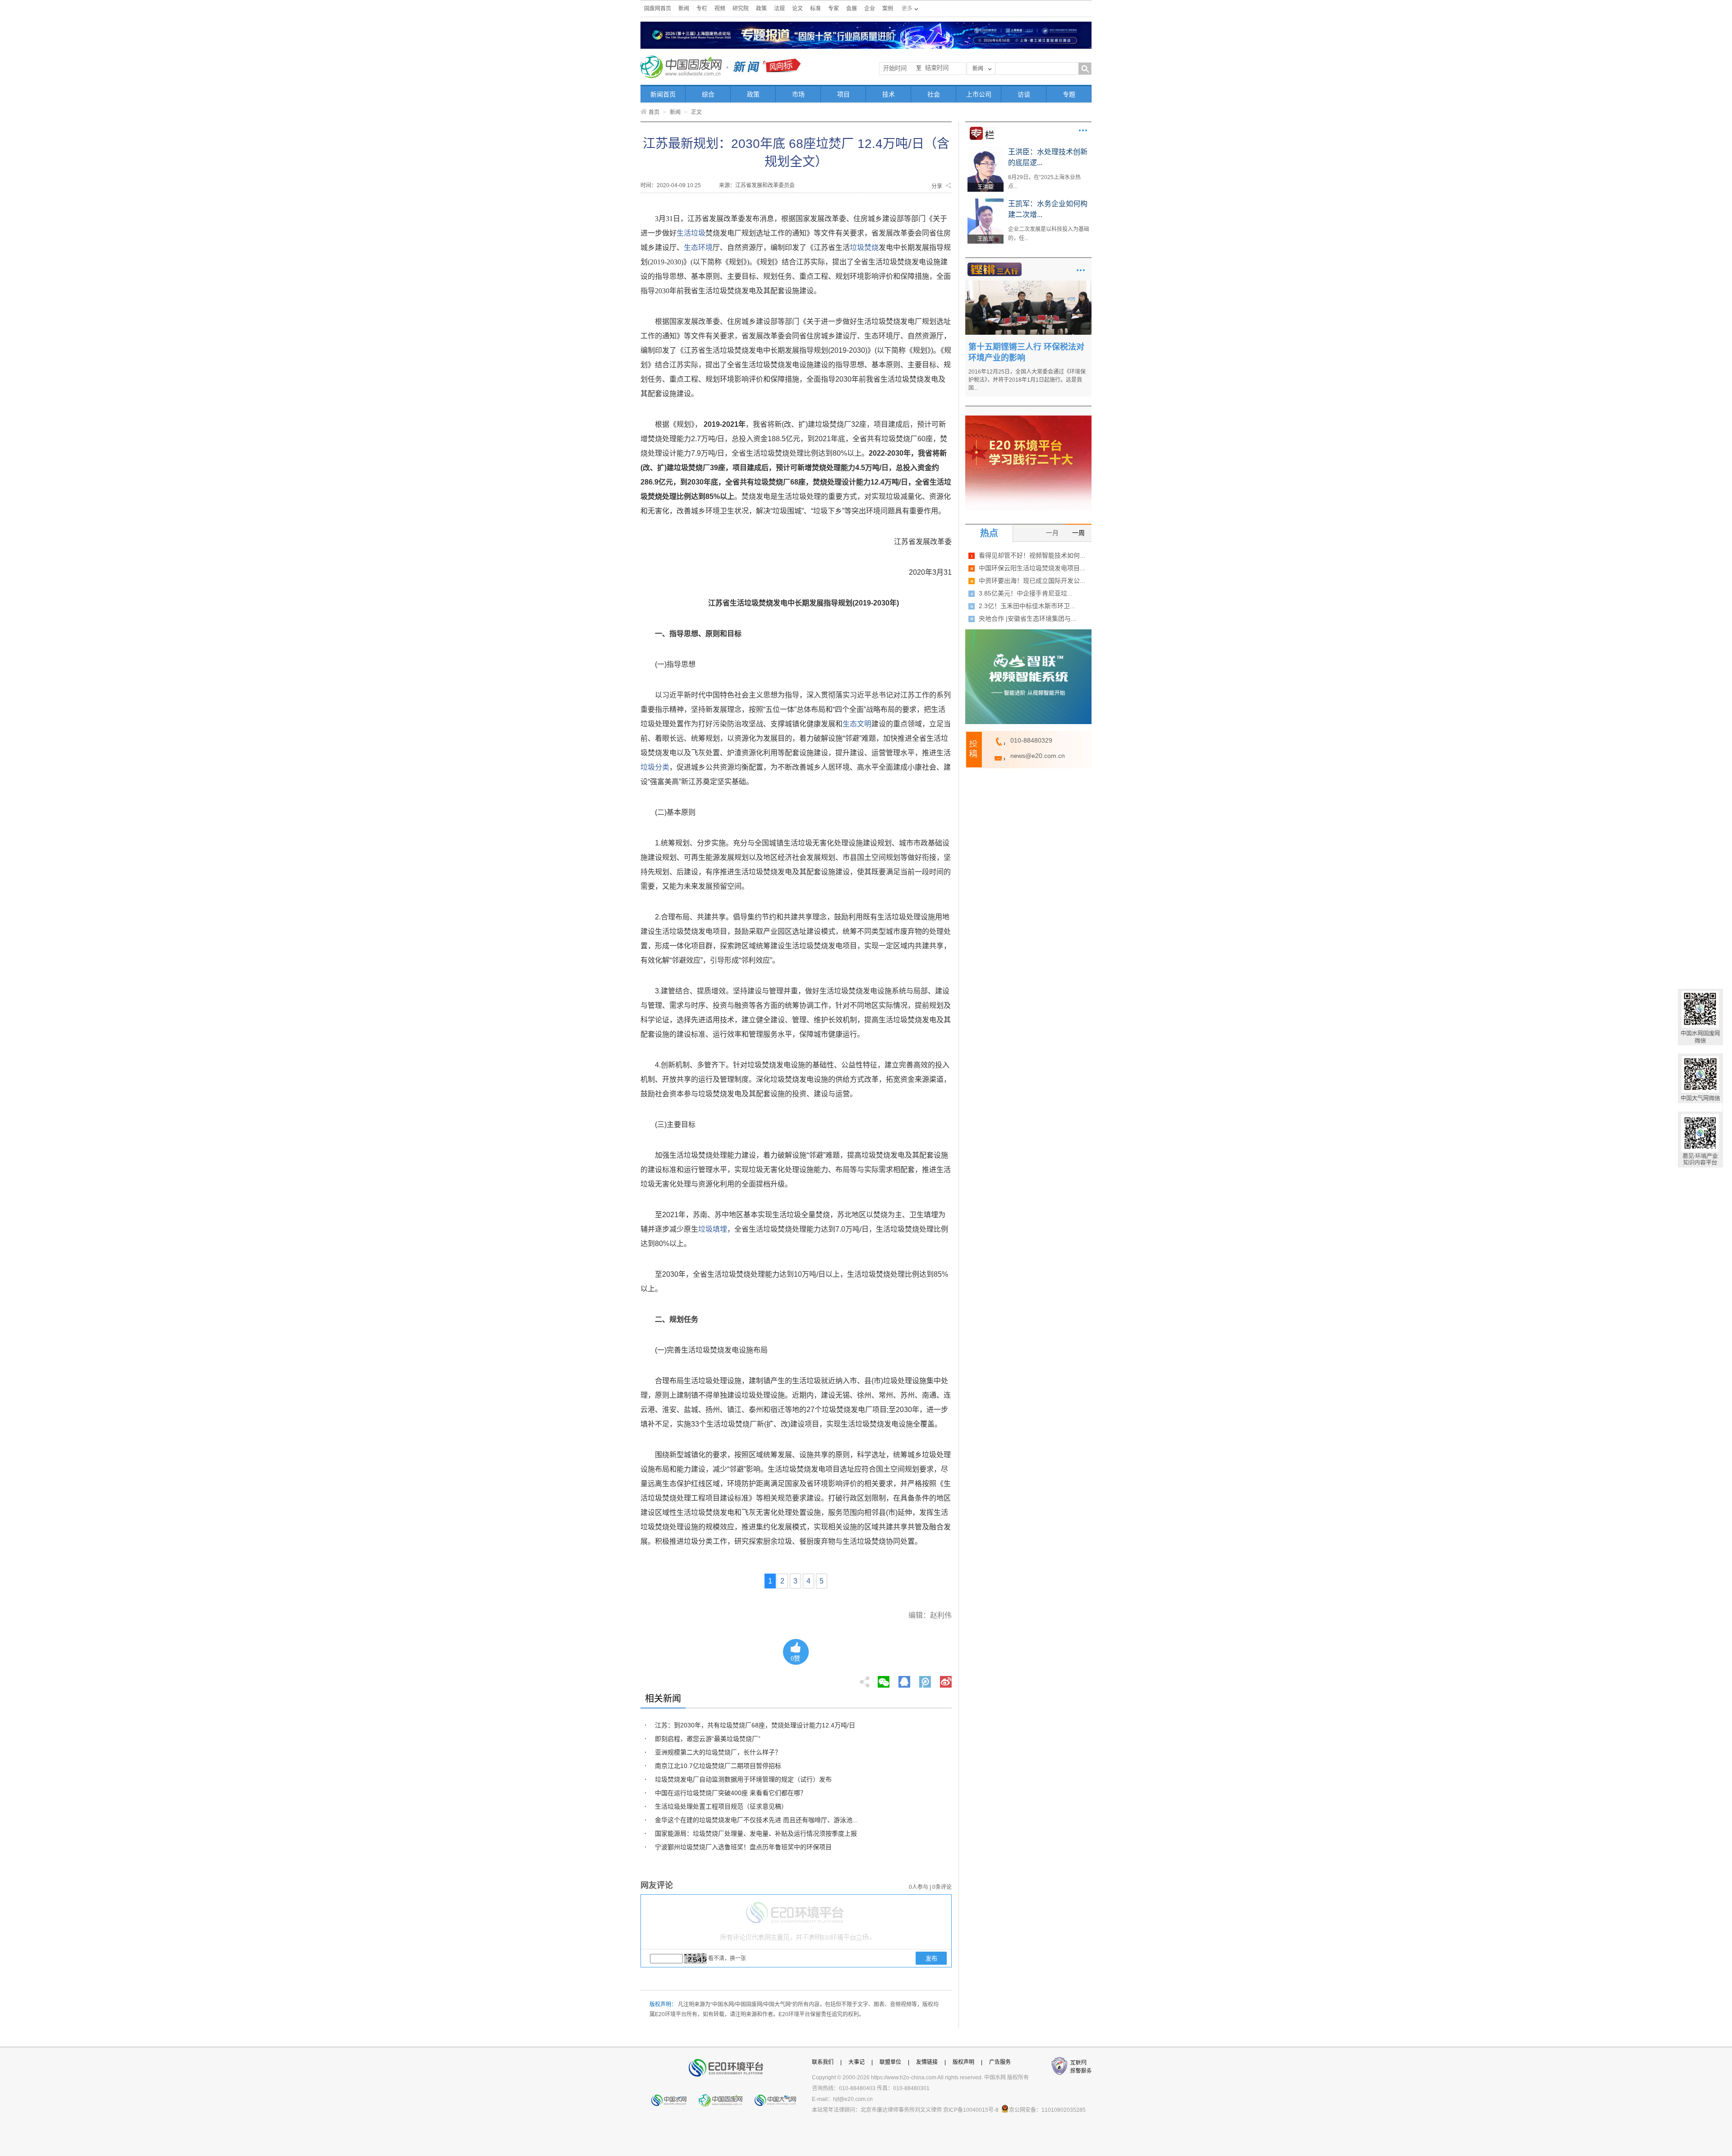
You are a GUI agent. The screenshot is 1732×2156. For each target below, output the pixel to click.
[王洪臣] (986, 150)
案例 (888, 9)
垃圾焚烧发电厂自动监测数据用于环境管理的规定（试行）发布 (743, 1779)
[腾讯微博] (926, 1679)
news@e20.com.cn (1038, 756)
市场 (798, 94)
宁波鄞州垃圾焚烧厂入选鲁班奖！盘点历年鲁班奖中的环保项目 (743, 1847)
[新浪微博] (946, 1679)
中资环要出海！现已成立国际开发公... (1032, 581)
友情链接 (927, 2062)
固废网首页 (658, 9)
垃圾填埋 (713, 1229)
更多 (1083, 130)
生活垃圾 (691, 233)
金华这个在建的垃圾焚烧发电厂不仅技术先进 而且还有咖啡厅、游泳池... (756, 1820)
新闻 (684, 9)
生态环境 (698, 247)
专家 (834, 9)
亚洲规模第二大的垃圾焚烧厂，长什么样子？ (718, 1752)
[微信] (884, 1679)
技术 (889, 94)
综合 (708, 94)
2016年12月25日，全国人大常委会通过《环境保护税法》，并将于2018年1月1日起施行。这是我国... (1027, 380)
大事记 (857, 2062)
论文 (797, 9)
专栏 (702, 9)
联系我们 (823, 2062)
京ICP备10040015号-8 (971, 2110)
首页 (654, 112)
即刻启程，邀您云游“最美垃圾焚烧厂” (708, 1739)
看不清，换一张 (727, 1958)
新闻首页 (663, 94)
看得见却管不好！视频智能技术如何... (1032, 555)
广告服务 (1000, 2062)
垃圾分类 (655, 767)
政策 (761, 9)
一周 (1078, 533)
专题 (1069, 94)
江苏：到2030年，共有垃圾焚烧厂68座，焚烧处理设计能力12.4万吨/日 (755, 1725)
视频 (720, 9)
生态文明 (857, 724)
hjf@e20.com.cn (853, 2099)
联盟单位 (890, 2062)
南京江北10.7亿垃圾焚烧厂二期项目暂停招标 (718, 1766)
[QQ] (904, 1679)
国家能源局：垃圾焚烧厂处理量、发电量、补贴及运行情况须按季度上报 (756, 1833)
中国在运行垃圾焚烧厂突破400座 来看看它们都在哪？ (731, 1793)
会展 (852, 9)
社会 (934, 94)
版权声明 (963, 2062)
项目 (843, 94)
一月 (1052, 533)
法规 (779, 9)
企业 (870, 9)
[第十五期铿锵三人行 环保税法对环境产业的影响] (1028, 284)
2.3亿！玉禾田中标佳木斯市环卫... (1027, 606)
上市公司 (979, 94)
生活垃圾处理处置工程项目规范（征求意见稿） (721, 1806)
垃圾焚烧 (864, 247)
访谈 (1024, 94)
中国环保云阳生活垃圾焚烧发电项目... (1032, 568)
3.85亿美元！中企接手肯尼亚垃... (1026, 593)
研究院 (741, 9)
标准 (815, 9)
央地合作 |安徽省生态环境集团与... (1027, 619)
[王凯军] (986, 202)
